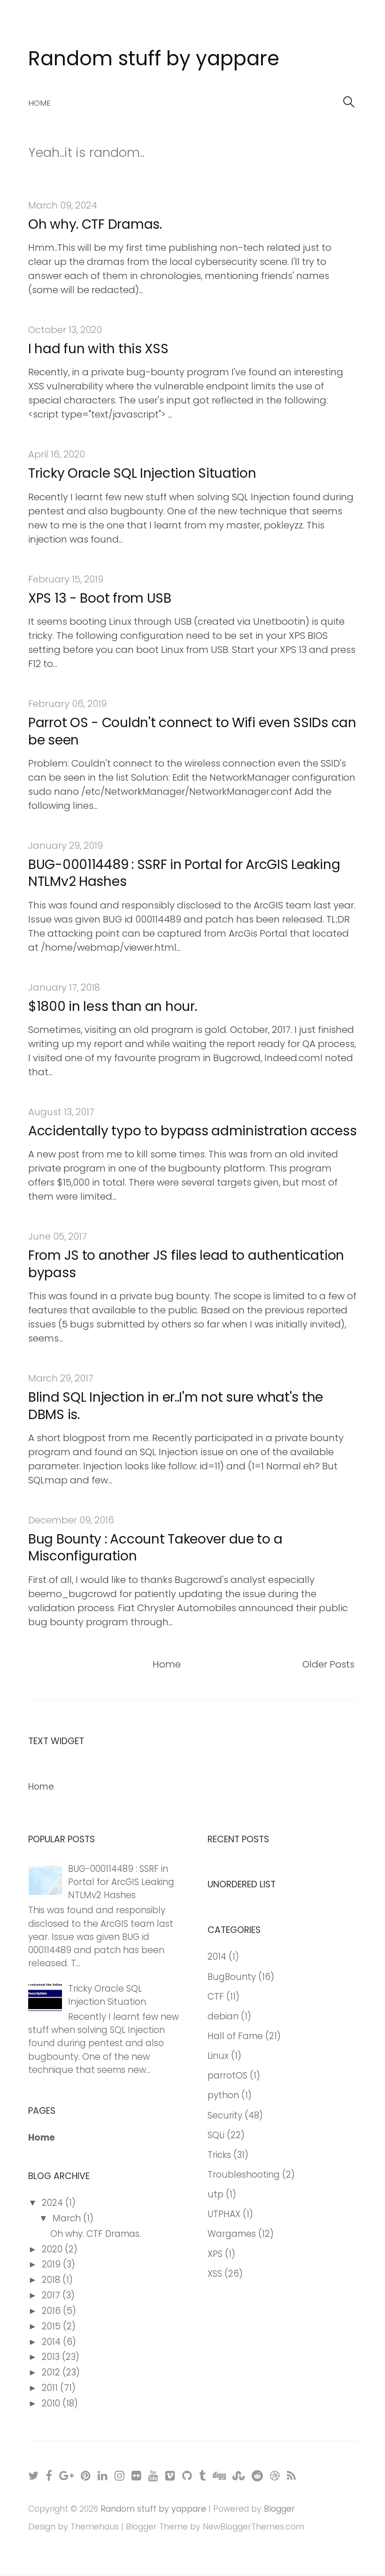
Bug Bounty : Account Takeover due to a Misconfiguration (155, 1548)
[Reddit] (258, 2475)
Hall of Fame (235, 2036)
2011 (51, 2388)
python (223, 2095)
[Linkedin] (103, 2475)
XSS (215, 2274)
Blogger (279, 2509)
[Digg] (219, 2475)
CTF (216, 1997)
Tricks (219, 2155)
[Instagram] (120, 2475)
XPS (215, 2254)
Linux (218, 2056)
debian (223, 2016)
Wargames (232, 2234)
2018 (52, 2280)
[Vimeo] (171, 2475)
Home (39, 103)
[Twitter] (34, 2475)
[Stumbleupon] (239, 2475)
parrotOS (227, 2076)
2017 (52, 2295)
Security (225, 2115)
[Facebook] (49, 2475)
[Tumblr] (203, 2475)
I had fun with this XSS (98, 349)
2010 (52, 2403)
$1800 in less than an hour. (112, 1006)
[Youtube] (154, 2475)
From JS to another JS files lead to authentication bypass (186, 1264)
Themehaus (95, 2527)
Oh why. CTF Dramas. (95, 224)
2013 (52, 2357)
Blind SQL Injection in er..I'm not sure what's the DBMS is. (176, 1406)
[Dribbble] (275, 2475)
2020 (53, 2249)
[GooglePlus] (67, 2475)
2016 (52, 2311)
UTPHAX (224, 2214)
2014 (52, 2342)
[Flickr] (137, 2475)
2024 (54, 2203)
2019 (52, 2264)
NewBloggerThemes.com (254, 2527)
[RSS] (292, 2475)
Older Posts (328, 1664)
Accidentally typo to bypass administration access (192, 1131)
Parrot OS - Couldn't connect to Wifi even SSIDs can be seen (192, 731)
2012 (52, 2372)
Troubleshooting (244, 2175)
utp (216, 2194)
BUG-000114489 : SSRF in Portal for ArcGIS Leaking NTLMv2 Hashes (184, 873)
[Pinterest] (86, 2475)
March (68, 2218)
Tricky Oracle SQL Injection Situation (142, 473)
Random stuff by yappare (154, 58)
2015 (52, 2326)
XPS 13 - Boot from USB (100, 598)
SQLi (216, 2135)
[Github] (188, 2475)
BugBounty (232, 1977)
